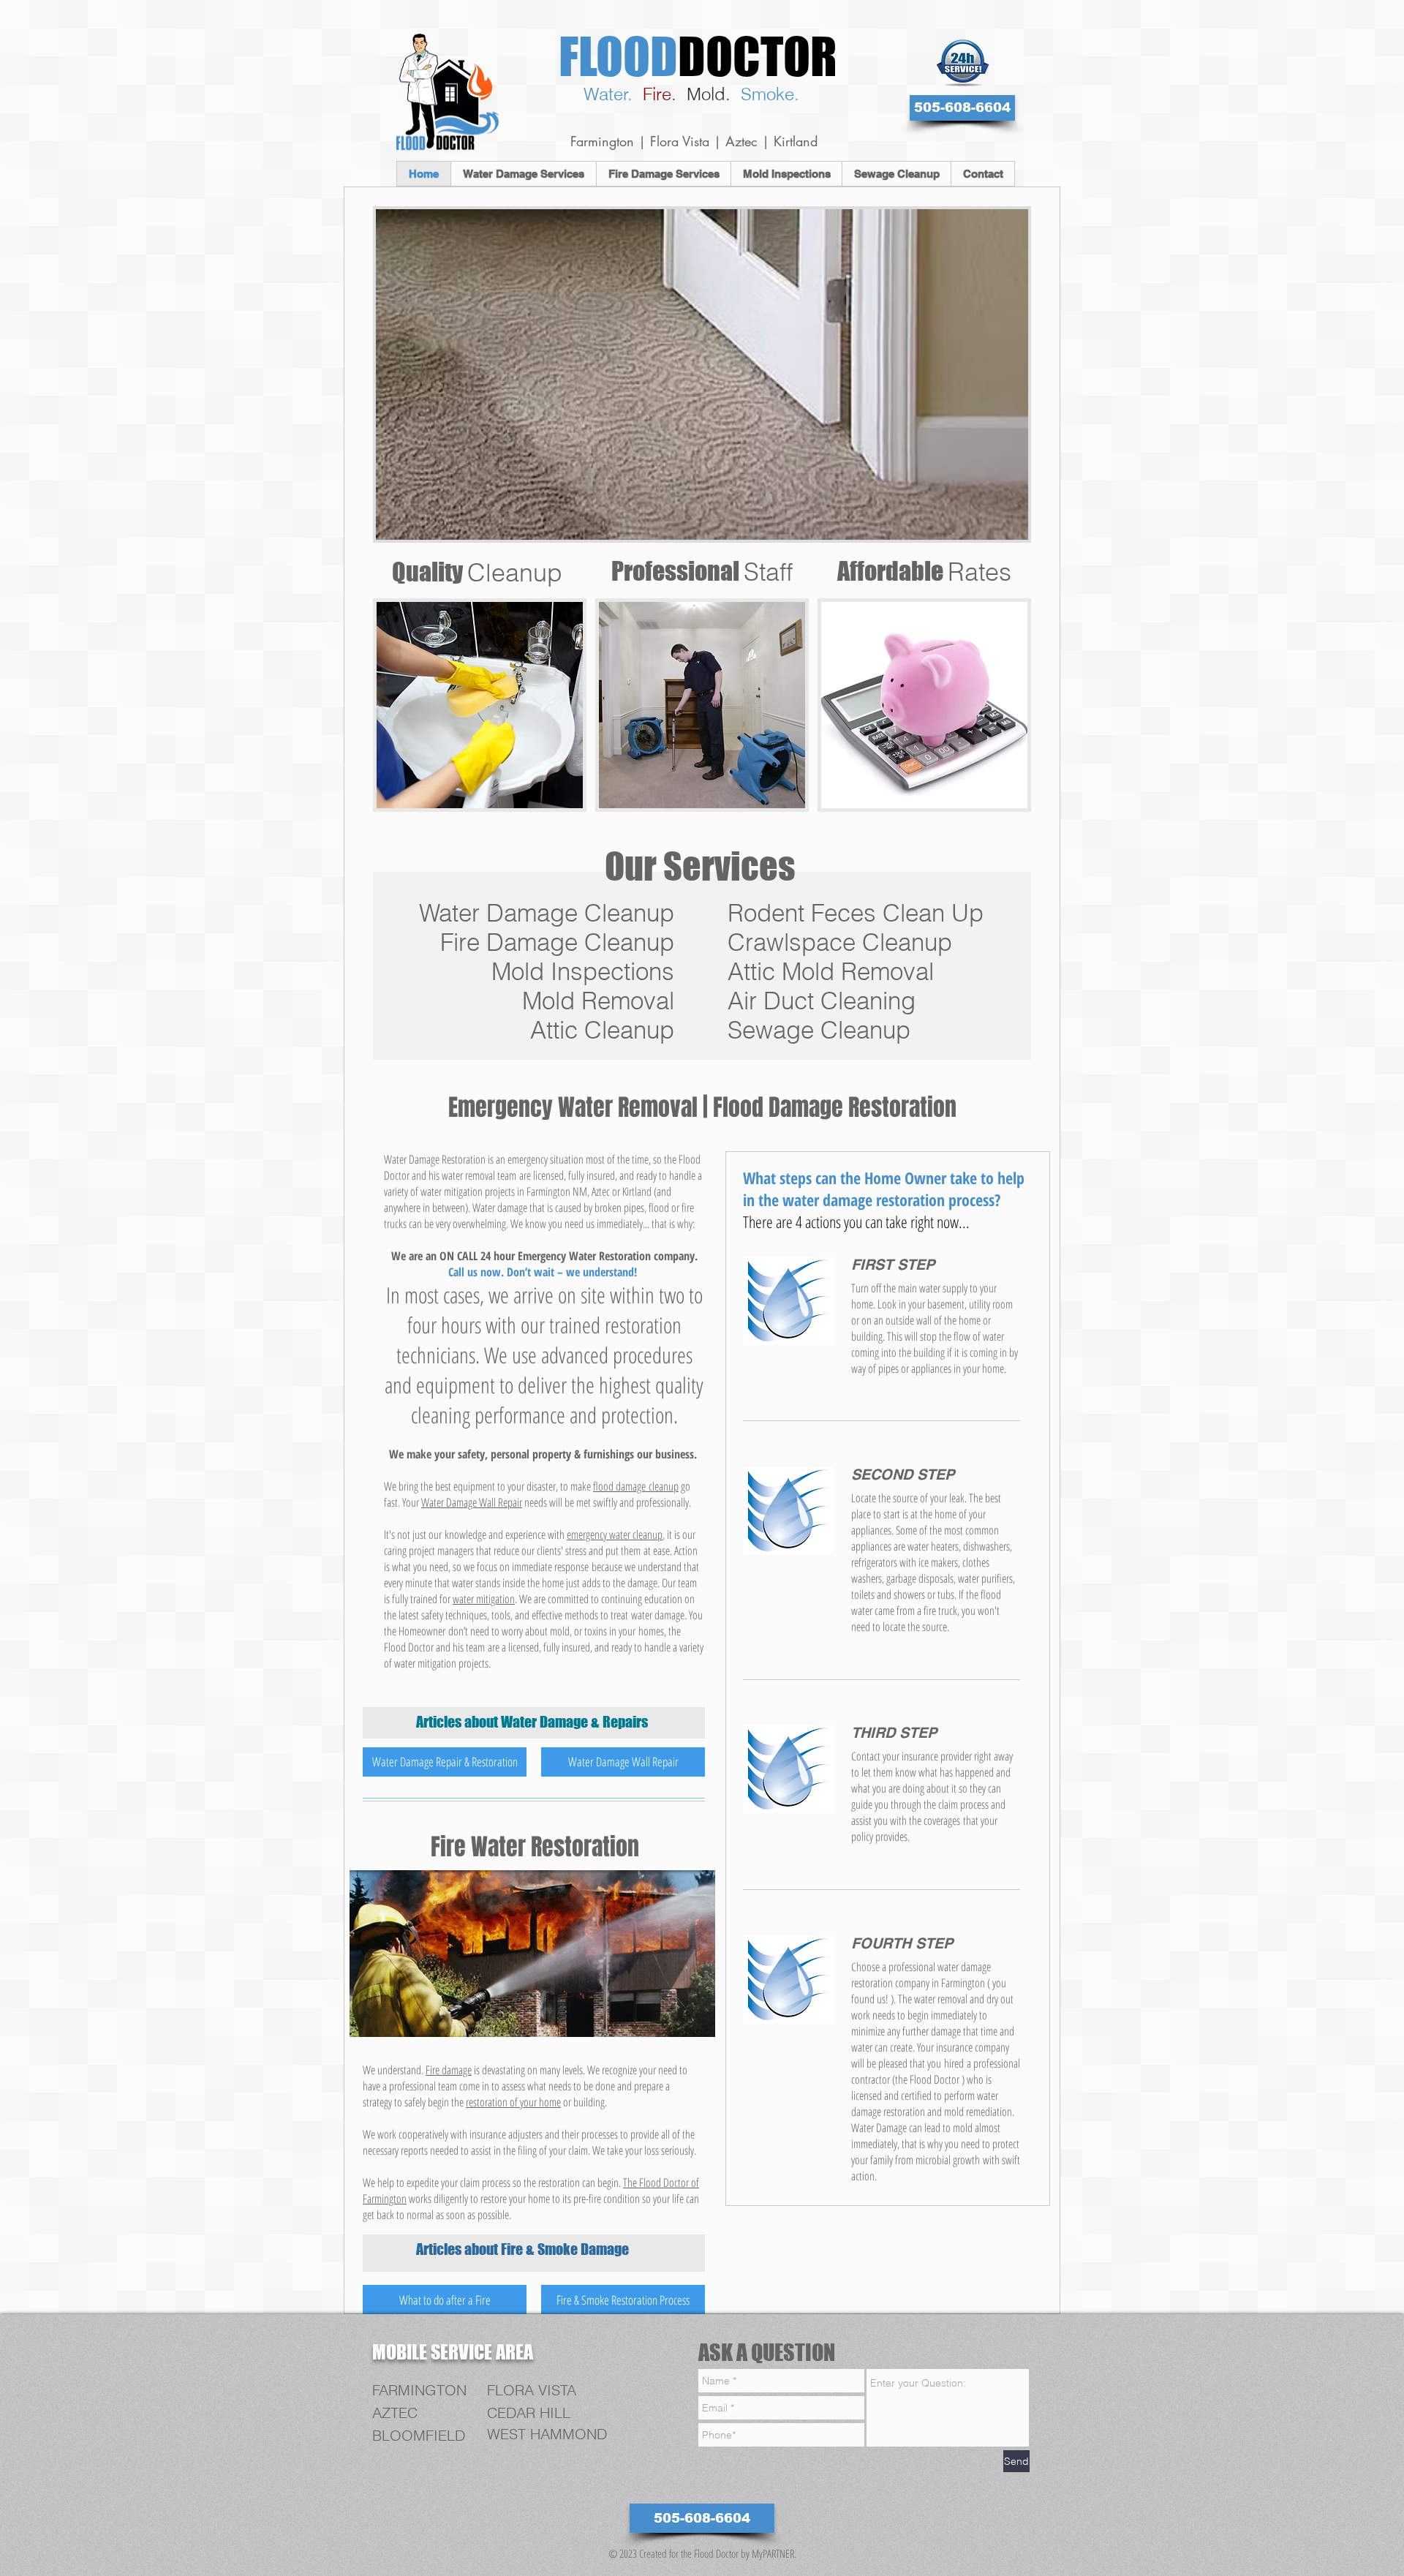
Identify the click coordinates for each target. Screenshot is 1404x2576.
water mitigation (484, 1599)
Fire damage (449, 2070)
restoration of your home (513, 2102)
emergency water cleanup (615, 1534)
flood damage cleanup (636, 1486)
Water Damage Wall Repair (472, 1502)
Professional (702, 571)
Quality (477, 572)
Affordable (924, 571)
